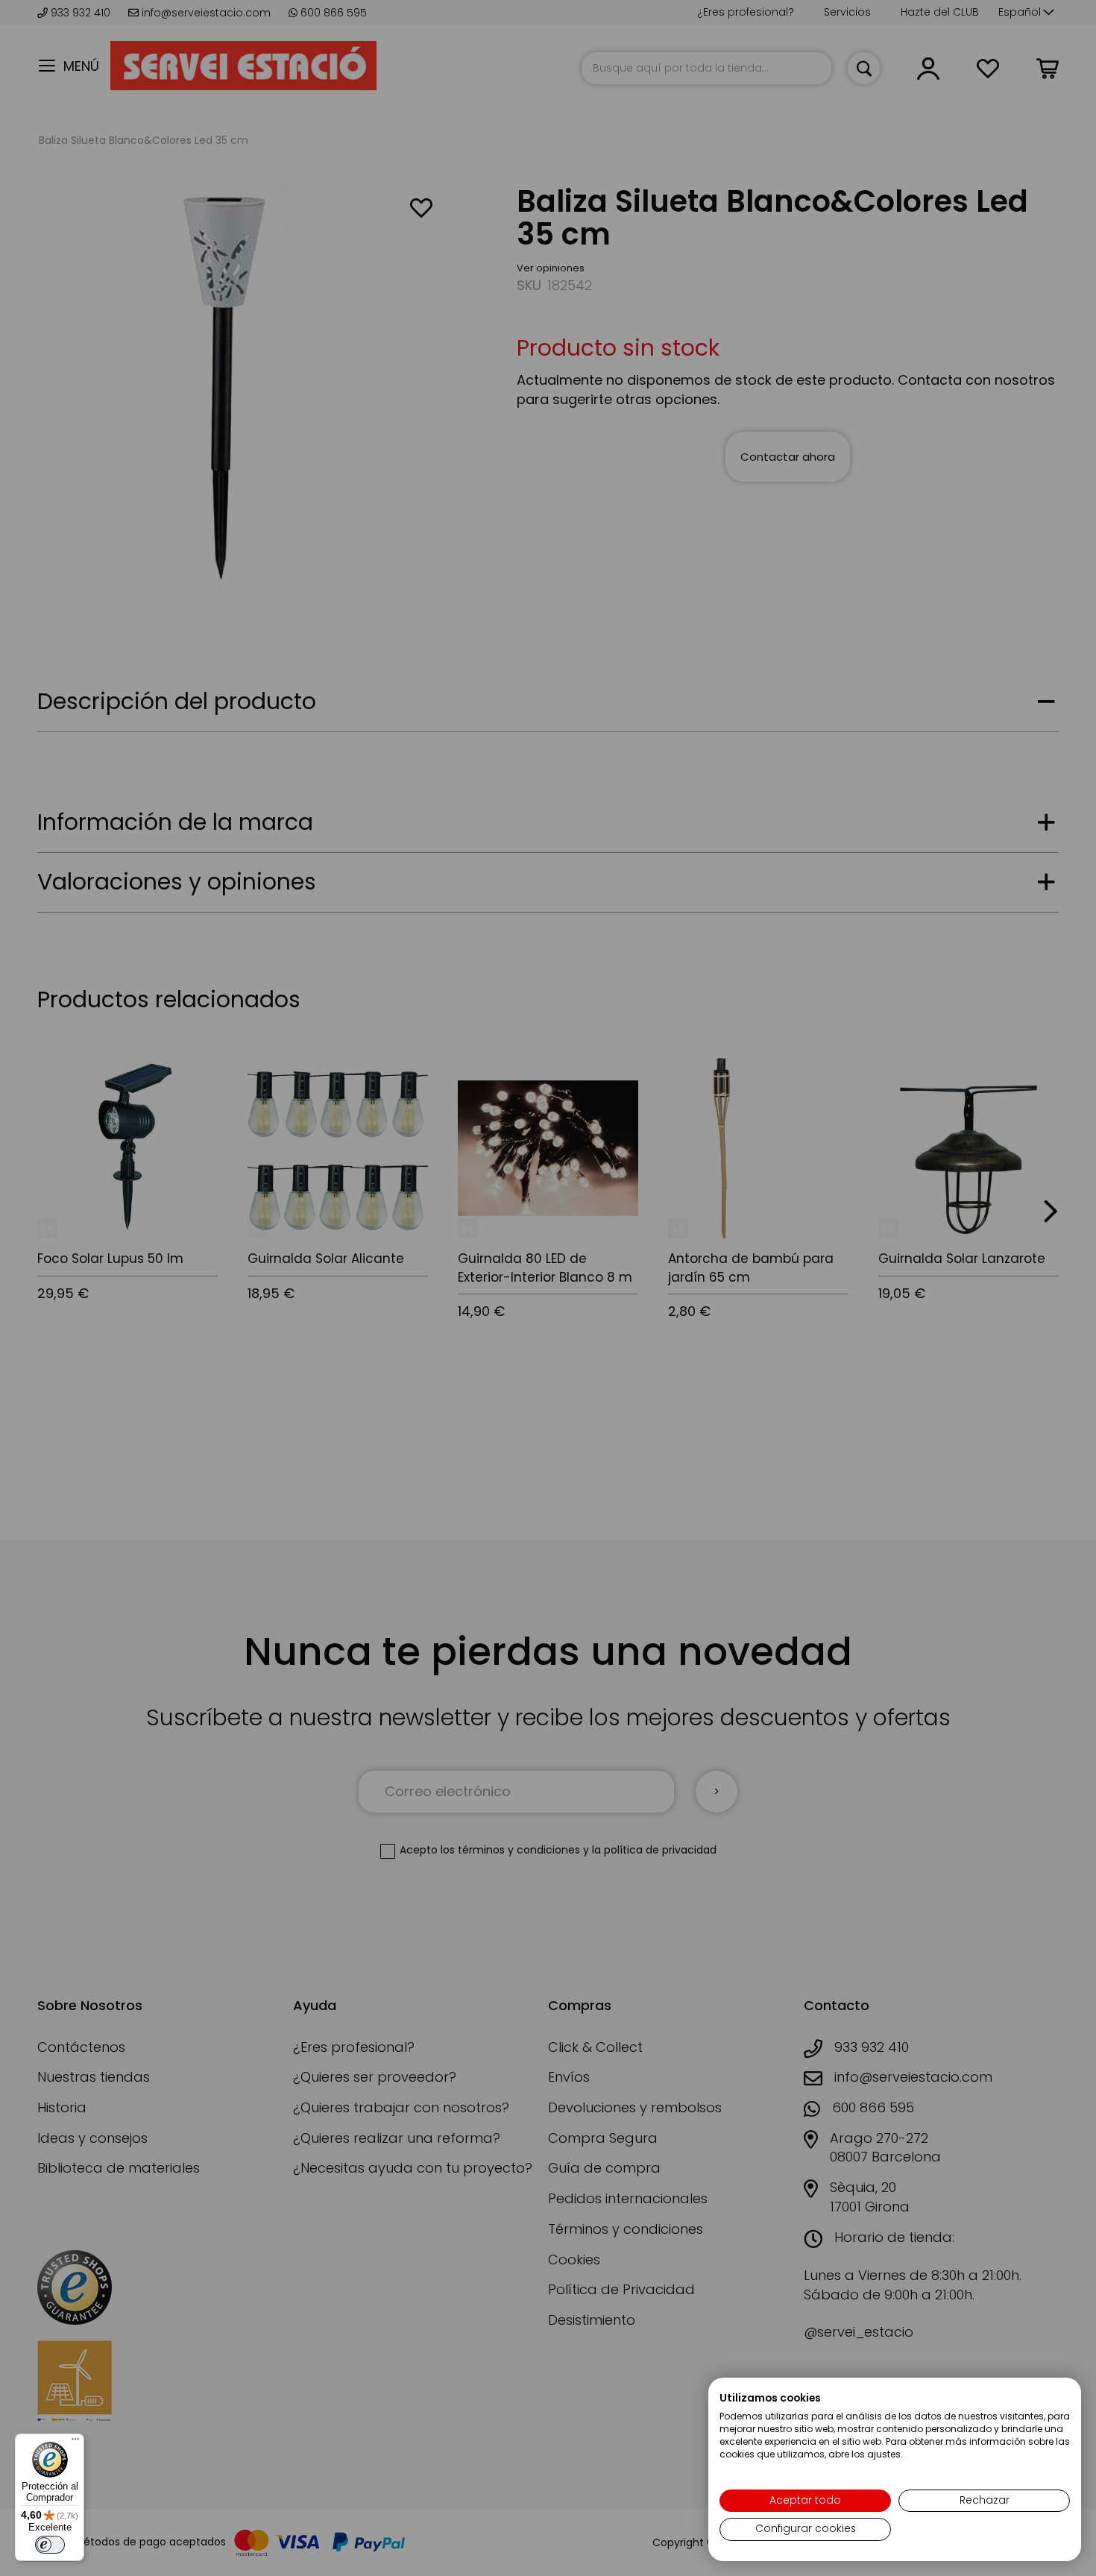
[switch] (50, 2545)
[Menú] (75, 2443)
